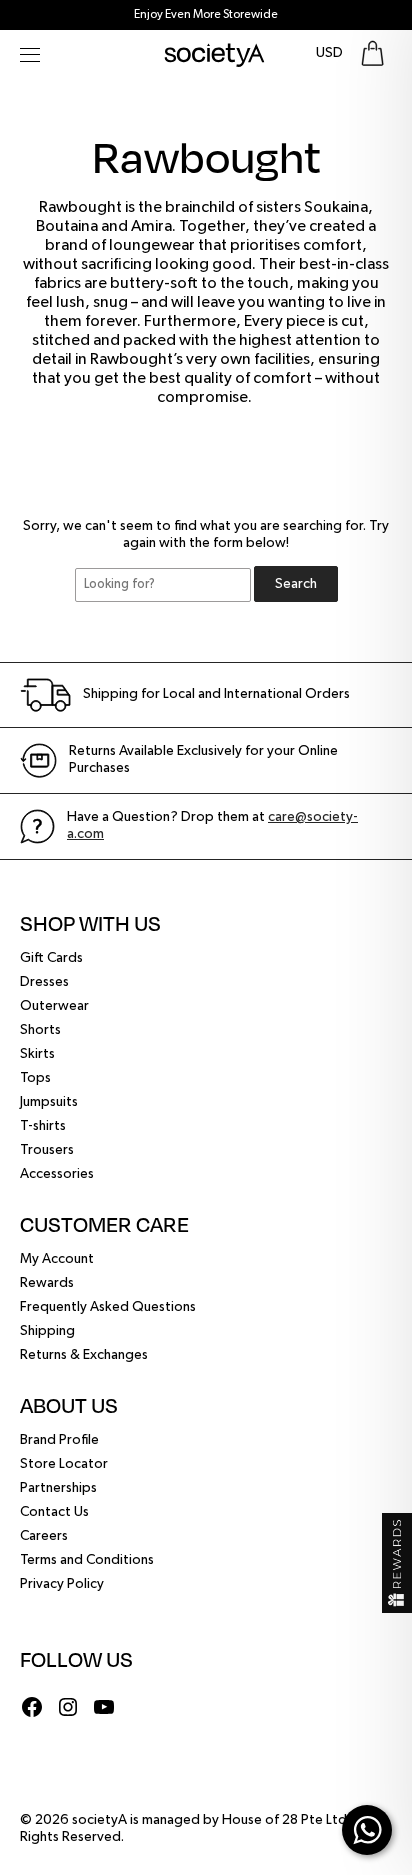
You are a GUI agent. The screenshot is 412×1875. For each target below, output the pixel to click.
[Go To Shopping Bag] (372, 53)
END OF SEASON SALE (206, 15)
